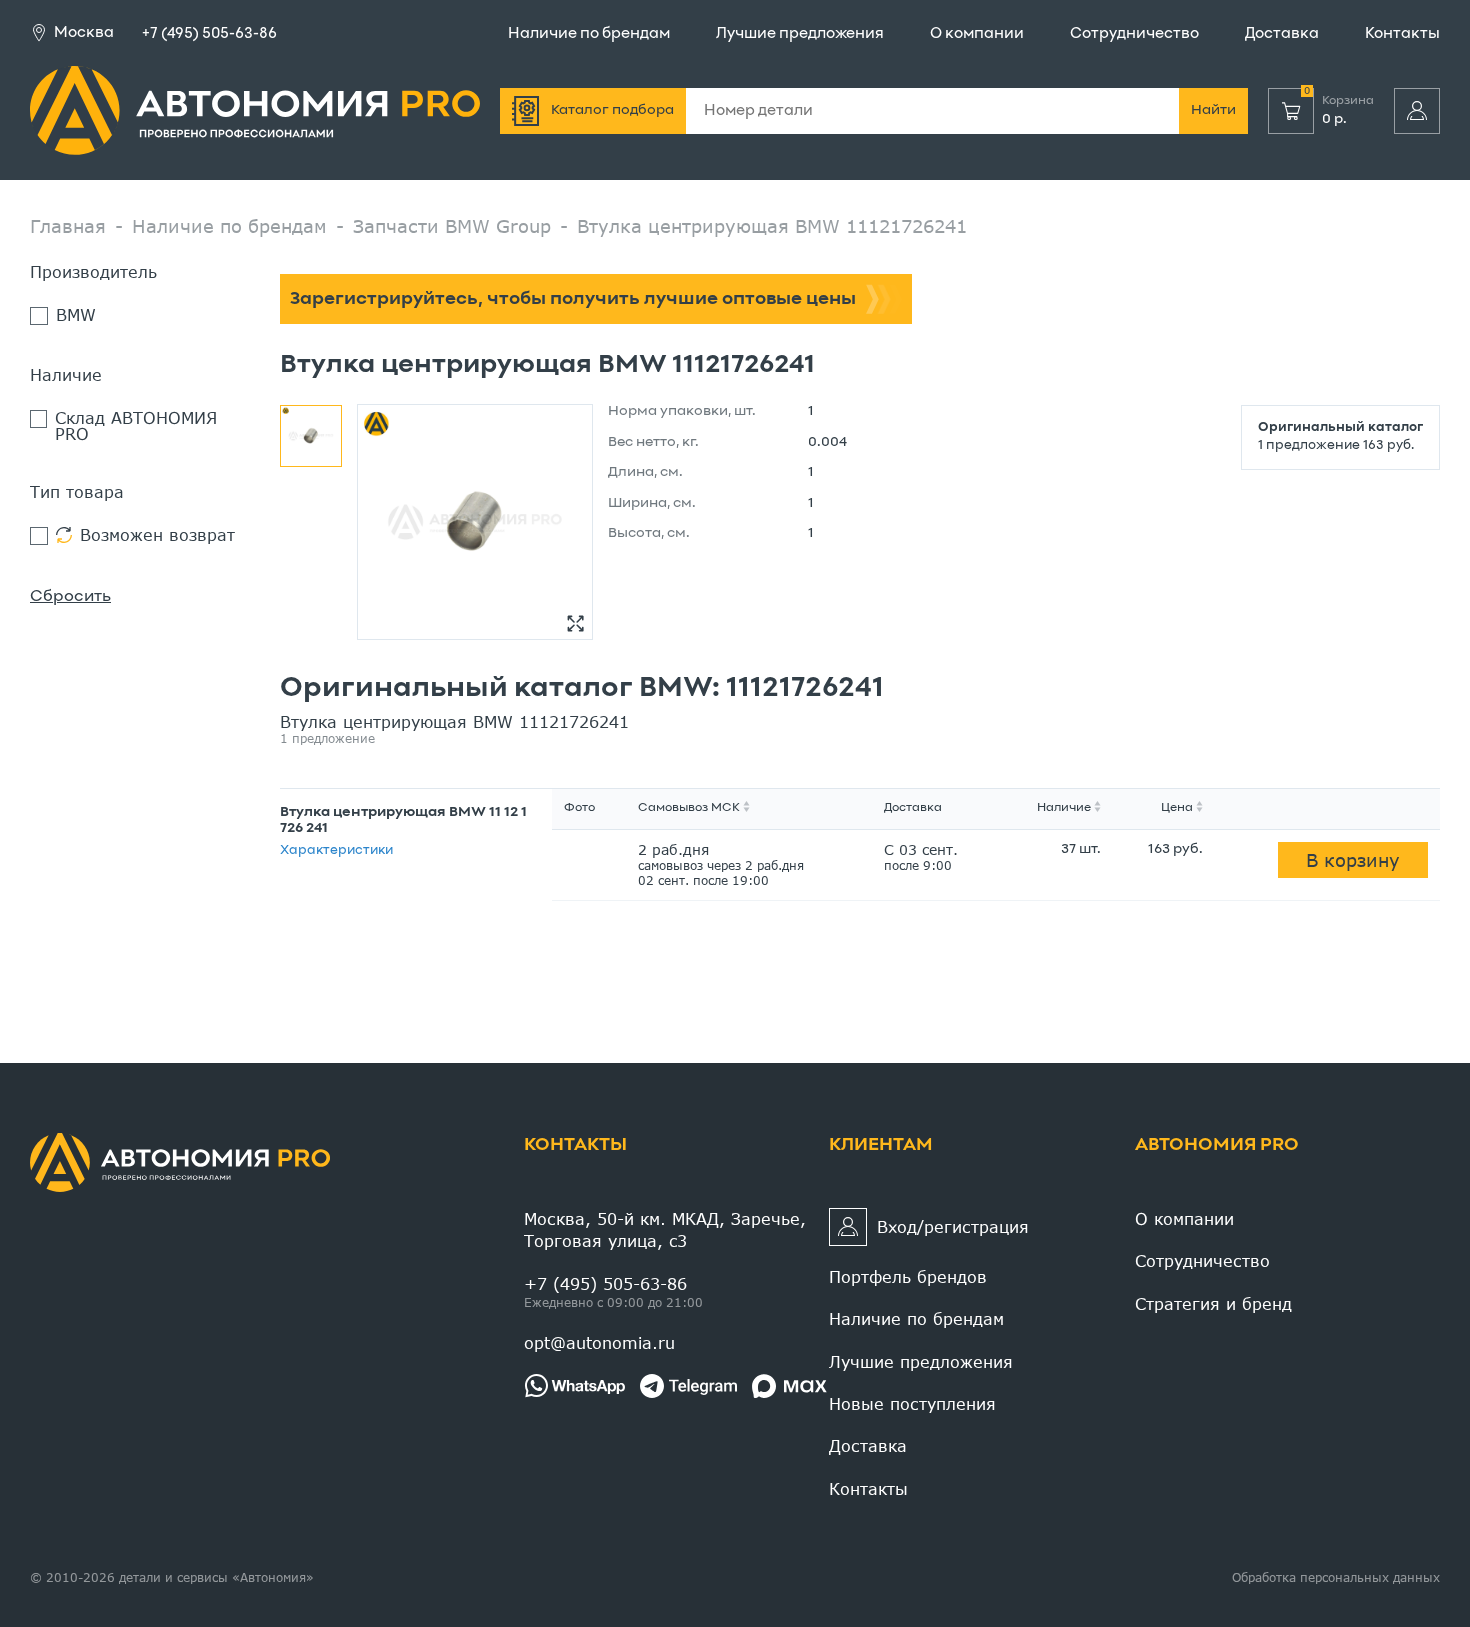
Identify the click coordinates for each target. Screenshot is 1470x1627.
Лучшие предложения (800, 34)
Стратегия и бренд (1213, 1303)
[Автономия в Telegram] (688, 1386)
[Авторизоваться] (1417, 111)
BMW (76, 315)
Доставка (1282, 34)
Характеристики (336, 851)
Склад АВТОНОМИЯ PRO (136, 426)
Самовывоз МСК (689, 808)
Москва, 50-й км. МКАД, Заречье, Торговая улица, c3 (665, 1229)
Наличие (1064, 808)
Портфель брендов (908, 1276)
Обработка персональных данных (1336, 1577)
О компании (977, 34)
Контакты (1402, 34)
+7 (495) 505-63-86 (209, 34)
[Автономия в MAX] (789, 1386)
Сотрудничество (1134, 34)
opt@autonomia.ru (599, 1342)
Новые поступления (912, 1403)
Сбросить (70, 597)
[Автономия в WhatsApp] (574, 1386)
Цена (1177, 808)
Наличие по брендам (589, 34)
